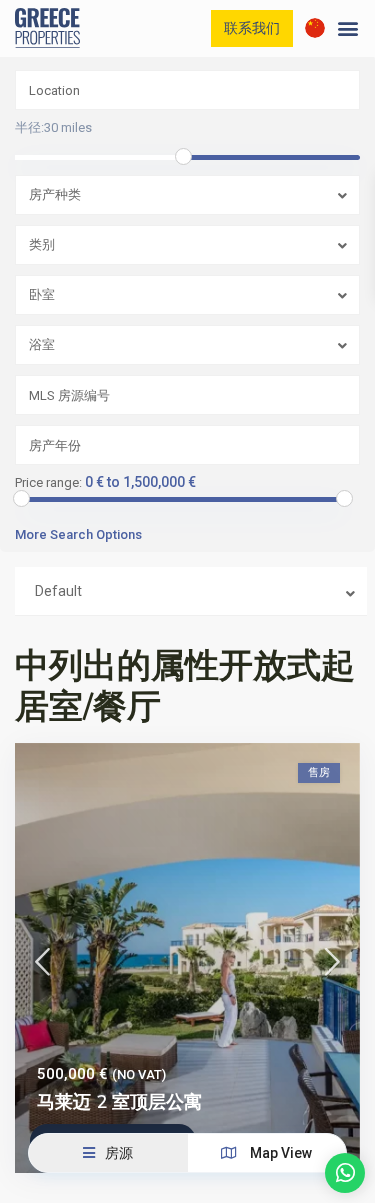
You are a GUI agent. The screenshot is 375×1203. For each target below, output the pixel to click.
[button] (348, 28)
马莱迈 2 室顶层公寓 (119, 1102)
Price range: (48, 483)
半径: (53, 128)
